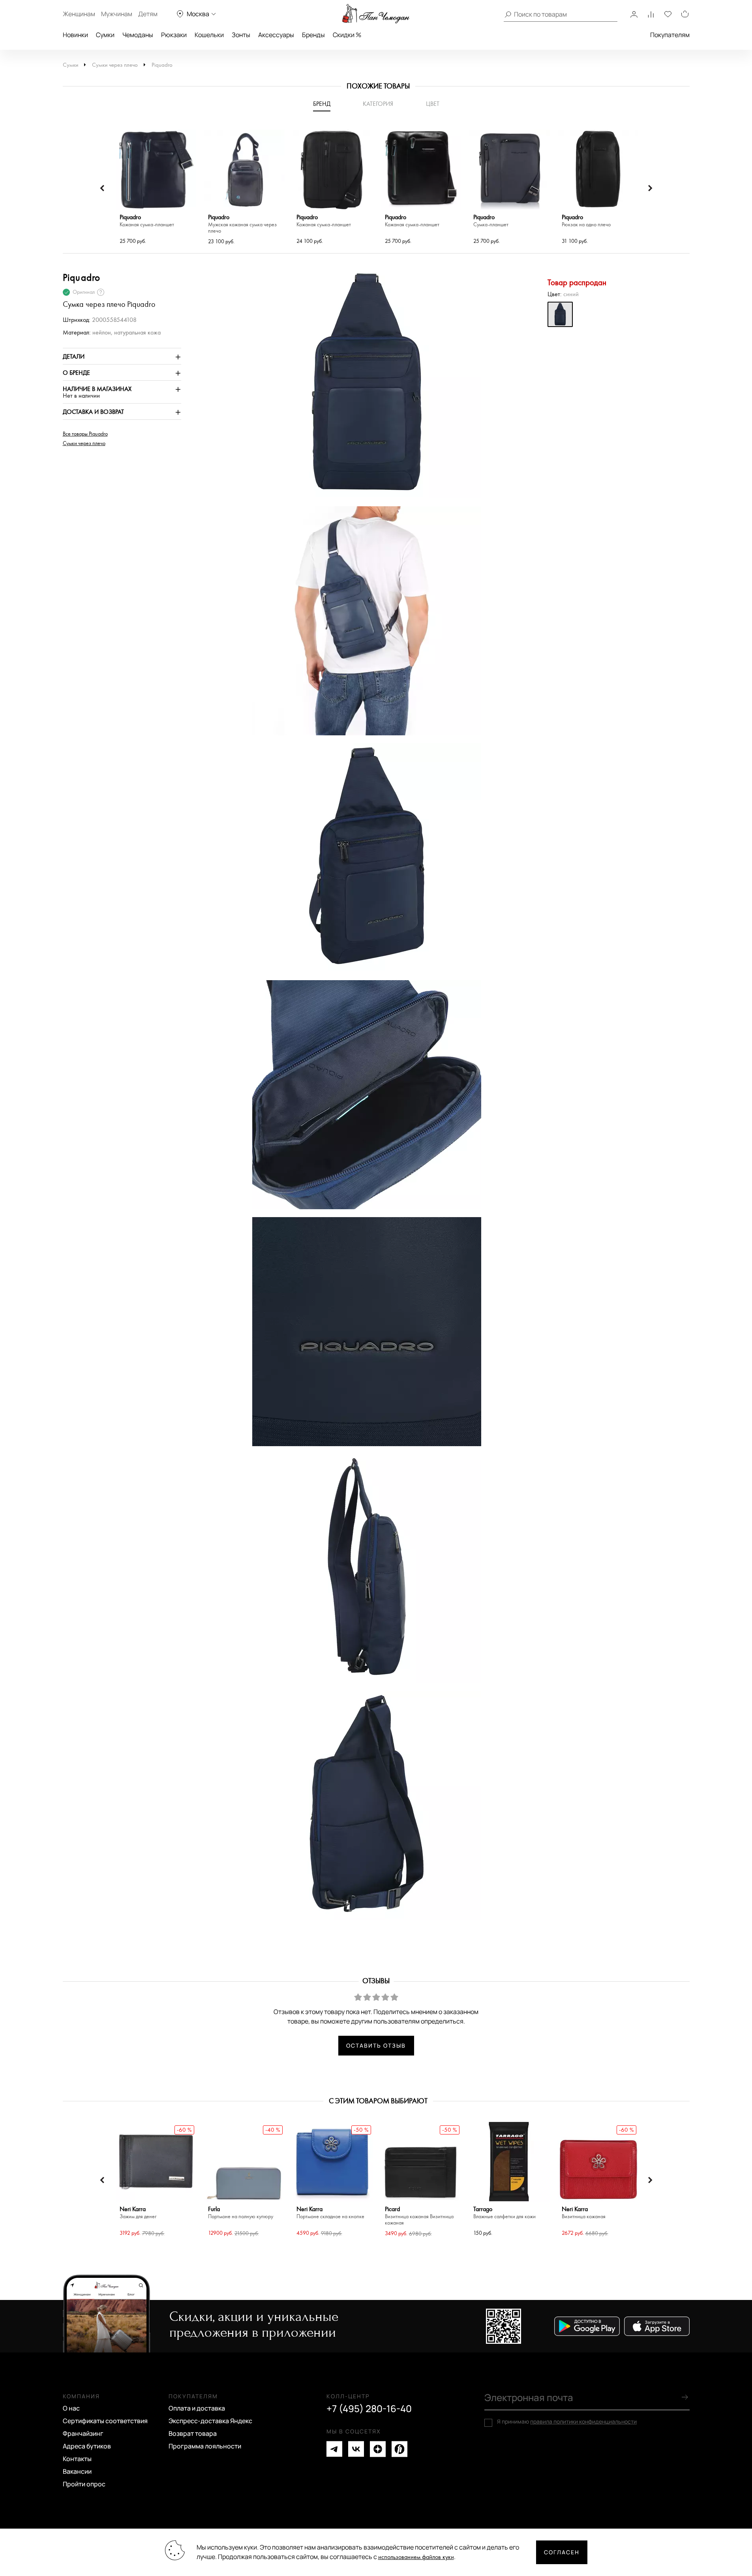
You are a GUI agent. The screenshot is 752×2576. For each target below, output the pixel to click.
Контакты (77, 2459)
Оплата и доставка (197, 2408)
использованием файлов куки (416, 2557)
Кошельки (209, 35)
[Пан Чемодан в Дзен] (378, 2449)
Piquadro (162, 65)
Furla (241, 2213)
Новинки (75, 35)
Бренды (313, 35)
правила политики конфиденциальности (583, 2421)
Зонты (241, 35)
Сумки (105, 35)
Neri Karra (138, 2213)
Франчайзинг (83, 2433)
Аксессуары (276, 35)
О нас (71, 2408)
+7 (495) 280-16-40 (369, 2409)
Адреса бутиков (87, 2446)
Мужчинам (117, 14)
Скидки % (347, 35)
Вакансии (77, 2471)
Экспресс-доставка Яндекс (210, 2421)
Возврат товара (193, 2433)
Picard (419, 2216)
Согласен (562, 2552)
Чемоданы (138, 35)
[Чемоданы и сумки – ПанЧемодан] (376, 14)
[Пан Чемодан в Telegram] (334, 2449)
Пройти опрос (84, 2484)
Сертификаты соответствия (105, 2421)
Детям (148, 14)
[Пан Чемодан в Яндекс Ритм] (399, 2449)
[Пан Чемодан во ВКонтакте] (356, 2449)
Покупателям (670, 35)
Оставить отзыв (376, 2045)
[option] (156, 188)
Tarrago (504, 2213)
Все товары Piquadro (85, 434)
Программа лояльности (205, 2446)
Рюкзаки (174, 35)
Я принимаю (567, 2422)
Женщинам (79, 14)
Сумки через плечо (115, 65)
